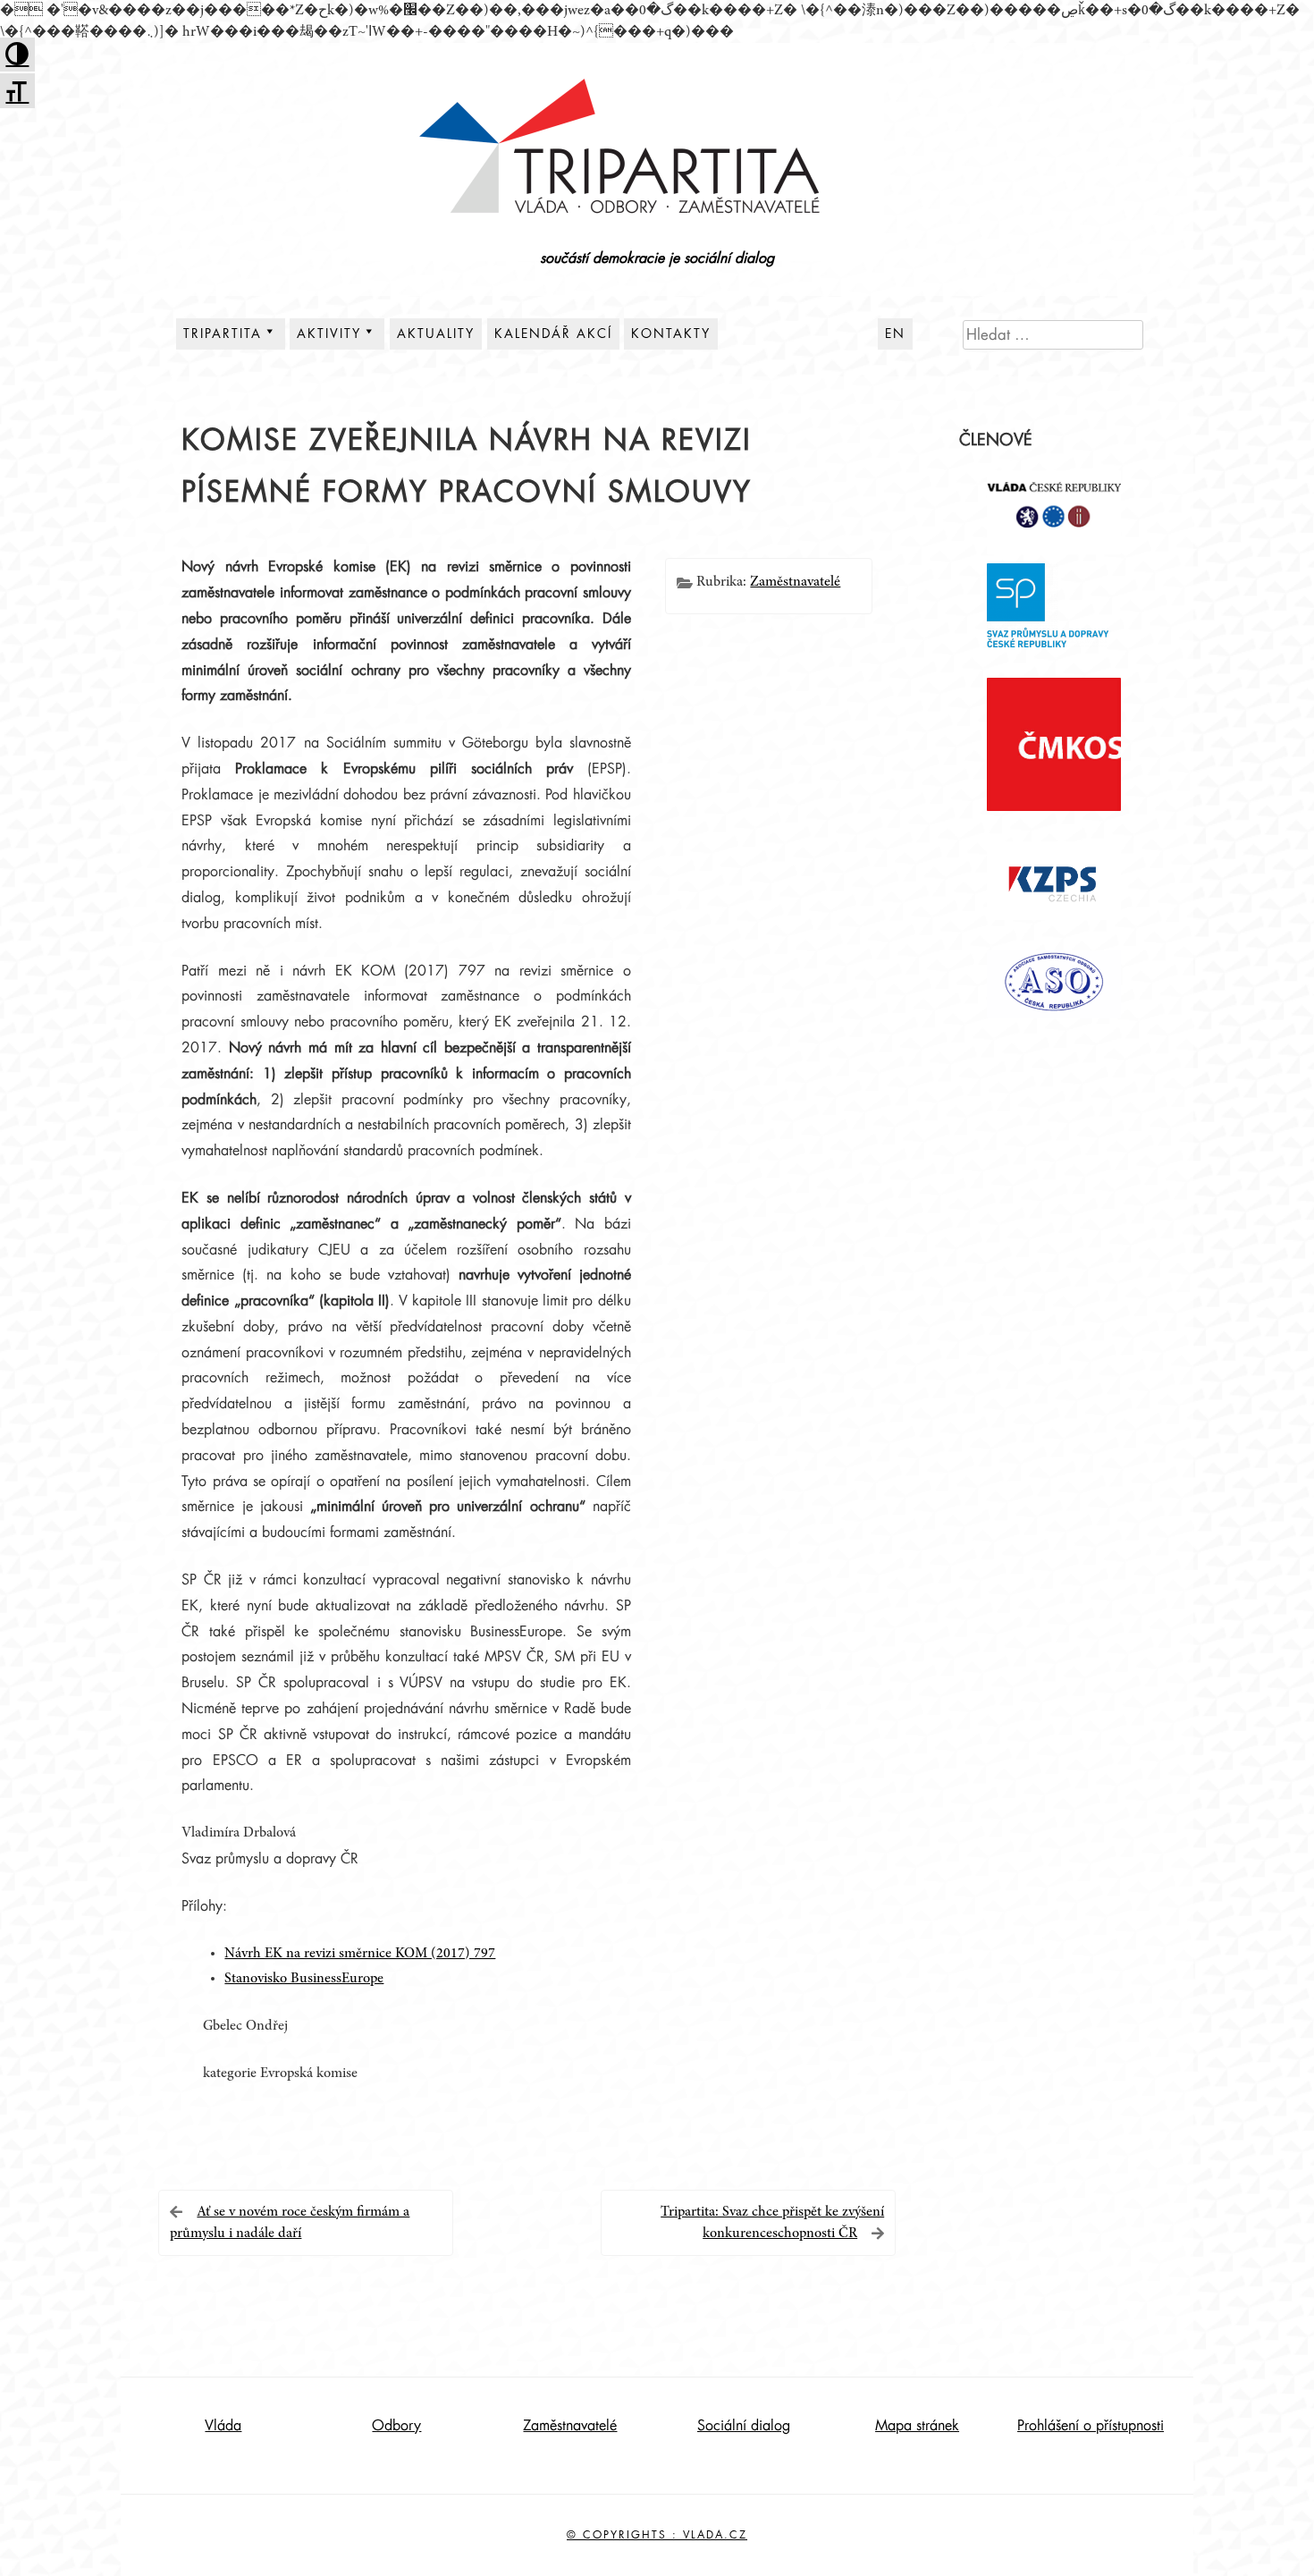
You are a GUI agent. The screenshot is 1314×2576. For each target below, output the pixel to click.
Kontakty (671, 334)
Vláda (223, 2426)
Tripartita (223, 334)
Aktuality (436, 334)
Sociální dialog (744, 2426)
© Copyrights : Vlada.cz (657, 2535)
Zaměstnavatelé (795, 582)
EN (895, 334)
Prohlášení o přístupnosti (1091, 2426)
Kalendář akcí (553, 334)
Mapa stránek (917, 2426)
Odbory (396, 2426)
